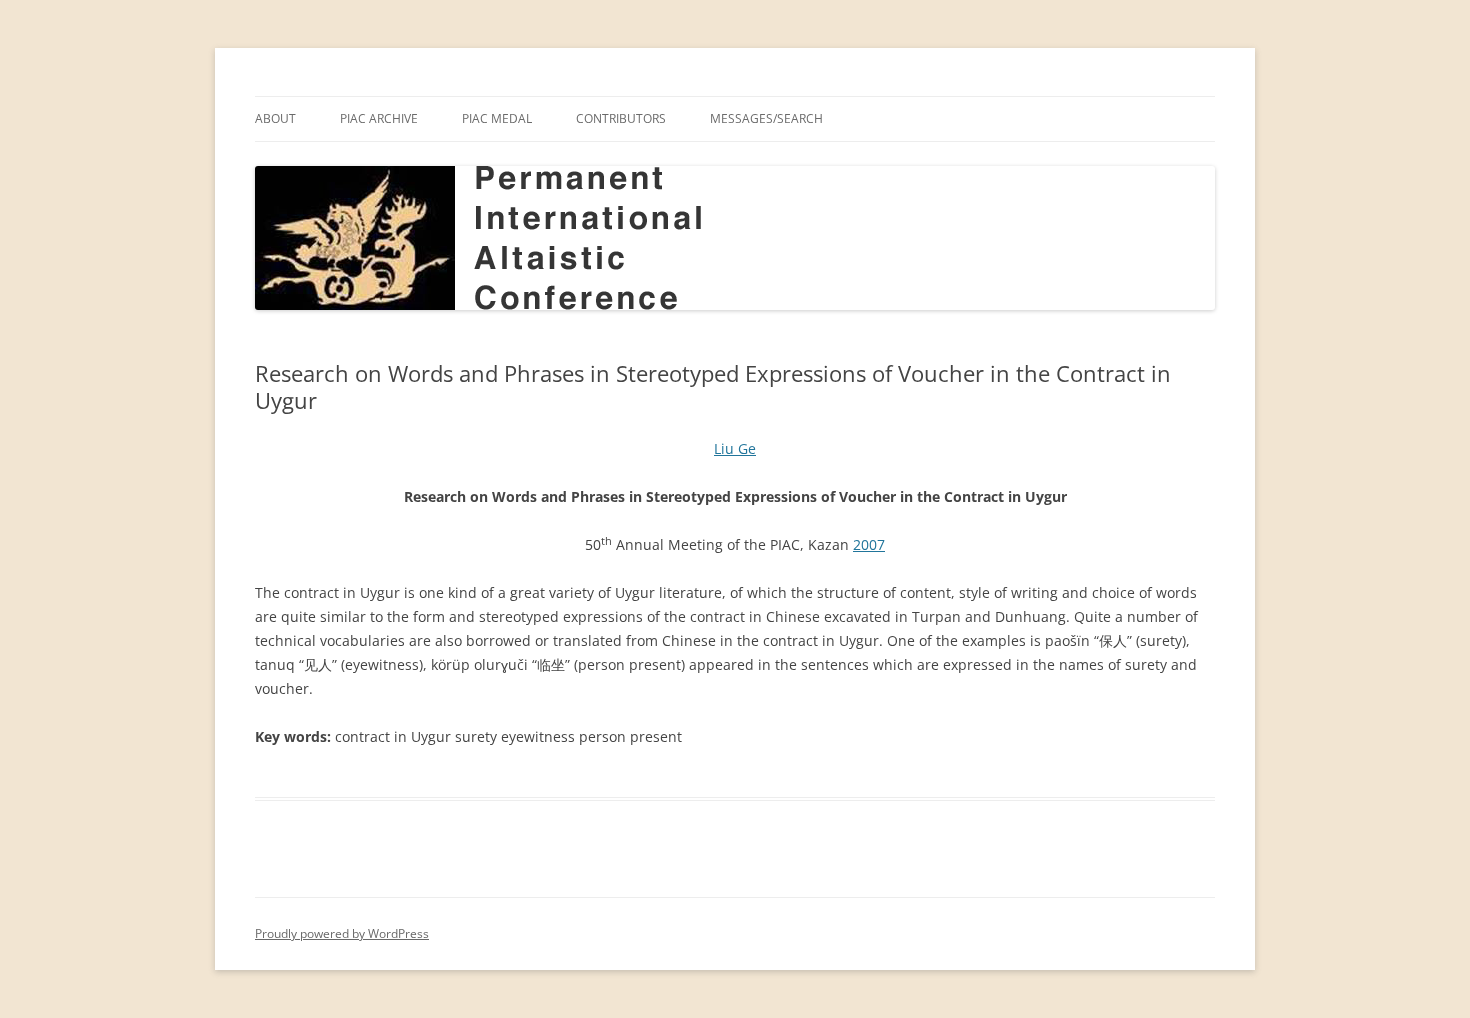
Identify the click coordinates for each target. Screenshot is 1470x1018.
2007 (869, 544)
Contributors (621, 118)
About (275, 118)
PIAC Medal (497, 118)
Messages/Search (766, 118)
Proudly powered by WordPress (342, 933)
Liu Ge (735, 448)
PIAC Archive (379, 118)
